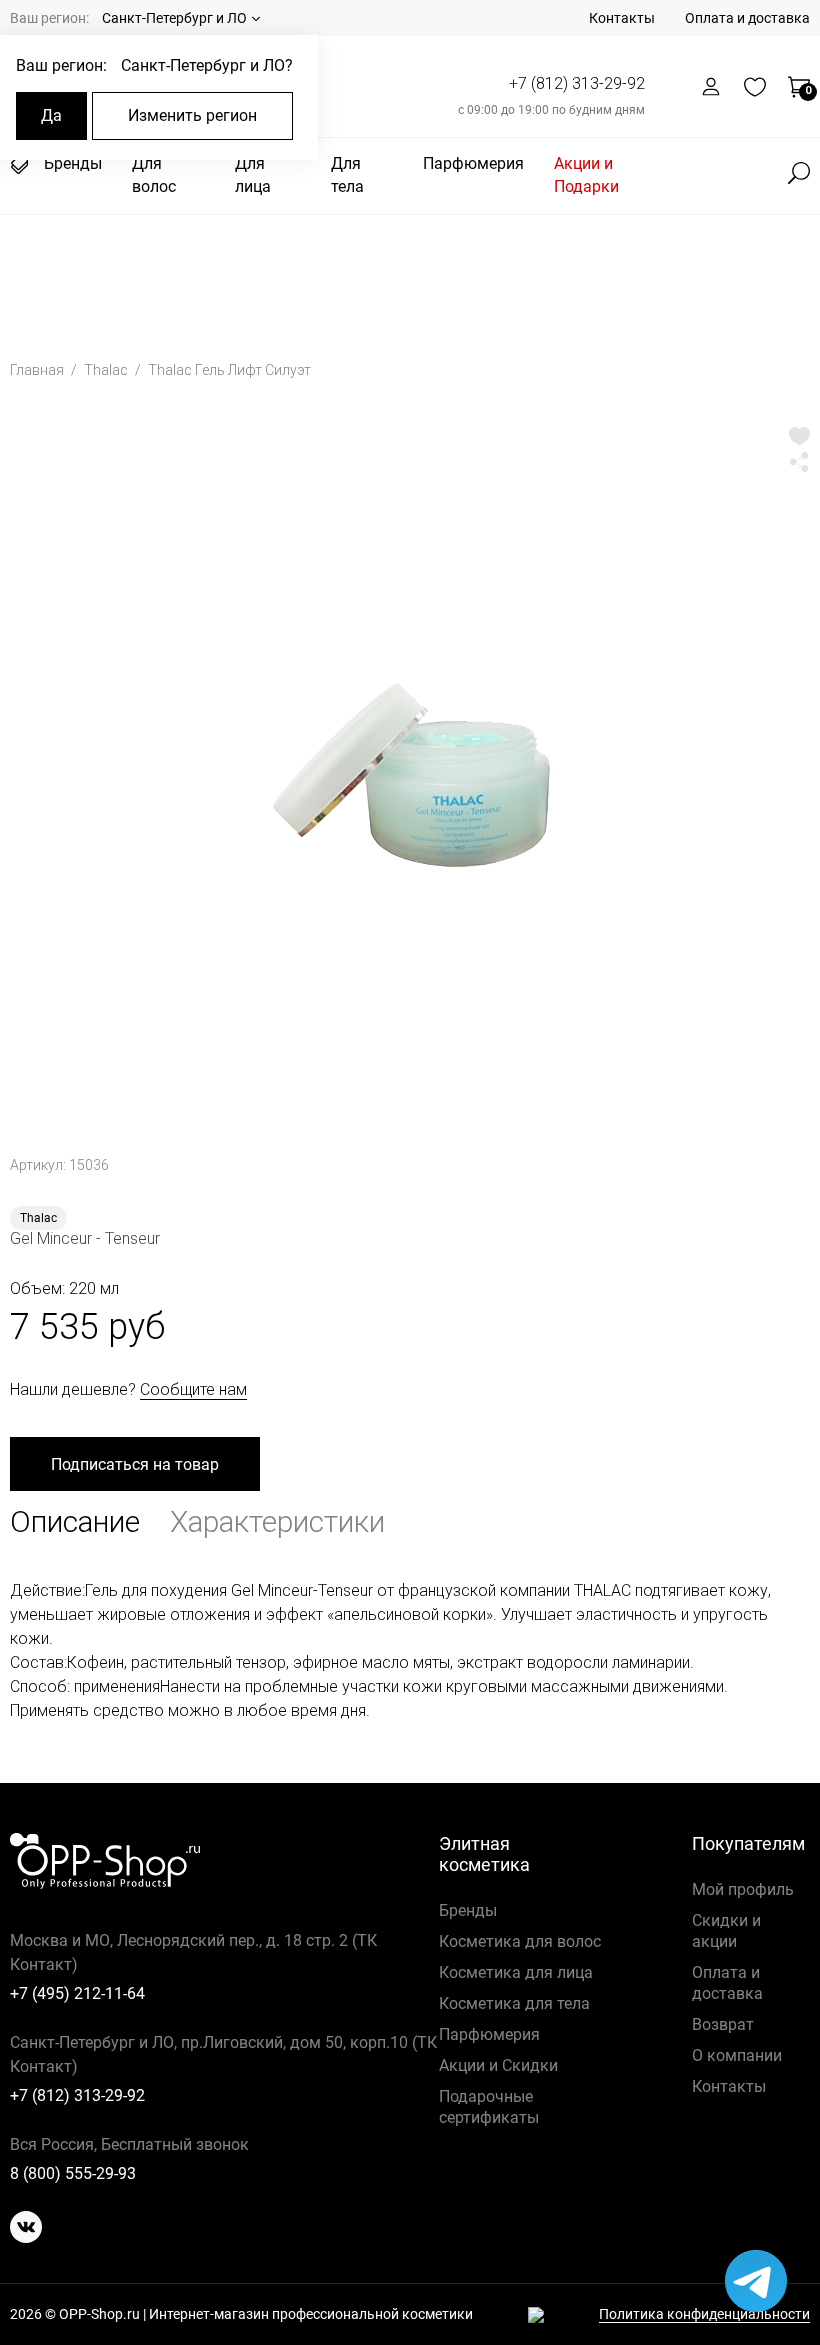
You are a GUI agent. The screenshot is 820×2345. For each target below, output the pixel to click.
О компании (737, 2055)
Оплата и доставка (747, 18)
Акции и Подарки (586, 175)
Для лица (253, 175)
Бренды (73, 163)
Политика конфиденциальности (704, 2314)
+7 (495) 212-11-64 (77, 1993)
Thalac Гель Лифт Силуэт (229, 370)
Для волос (154, 175)
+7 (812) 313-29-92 (577, 83)
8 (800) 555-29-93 (73, 2173)
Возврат (723, 2024)
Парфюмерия (473, 163)
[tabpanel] (410, 775)
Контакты (622, 18)
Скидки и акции (726, 1931)
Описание (75, 1521)
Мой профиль (743, 1889)
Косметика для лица (516, 1972)
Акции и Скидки (498, 2065)
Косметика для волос (520, 1941)
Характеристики (277, 1521)
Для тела (347, 175)
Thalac (107, 370)
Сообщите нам (193, 1389)
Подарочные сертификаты (489, 2107)
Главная (38, 370)
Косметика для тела (514, 2003)
